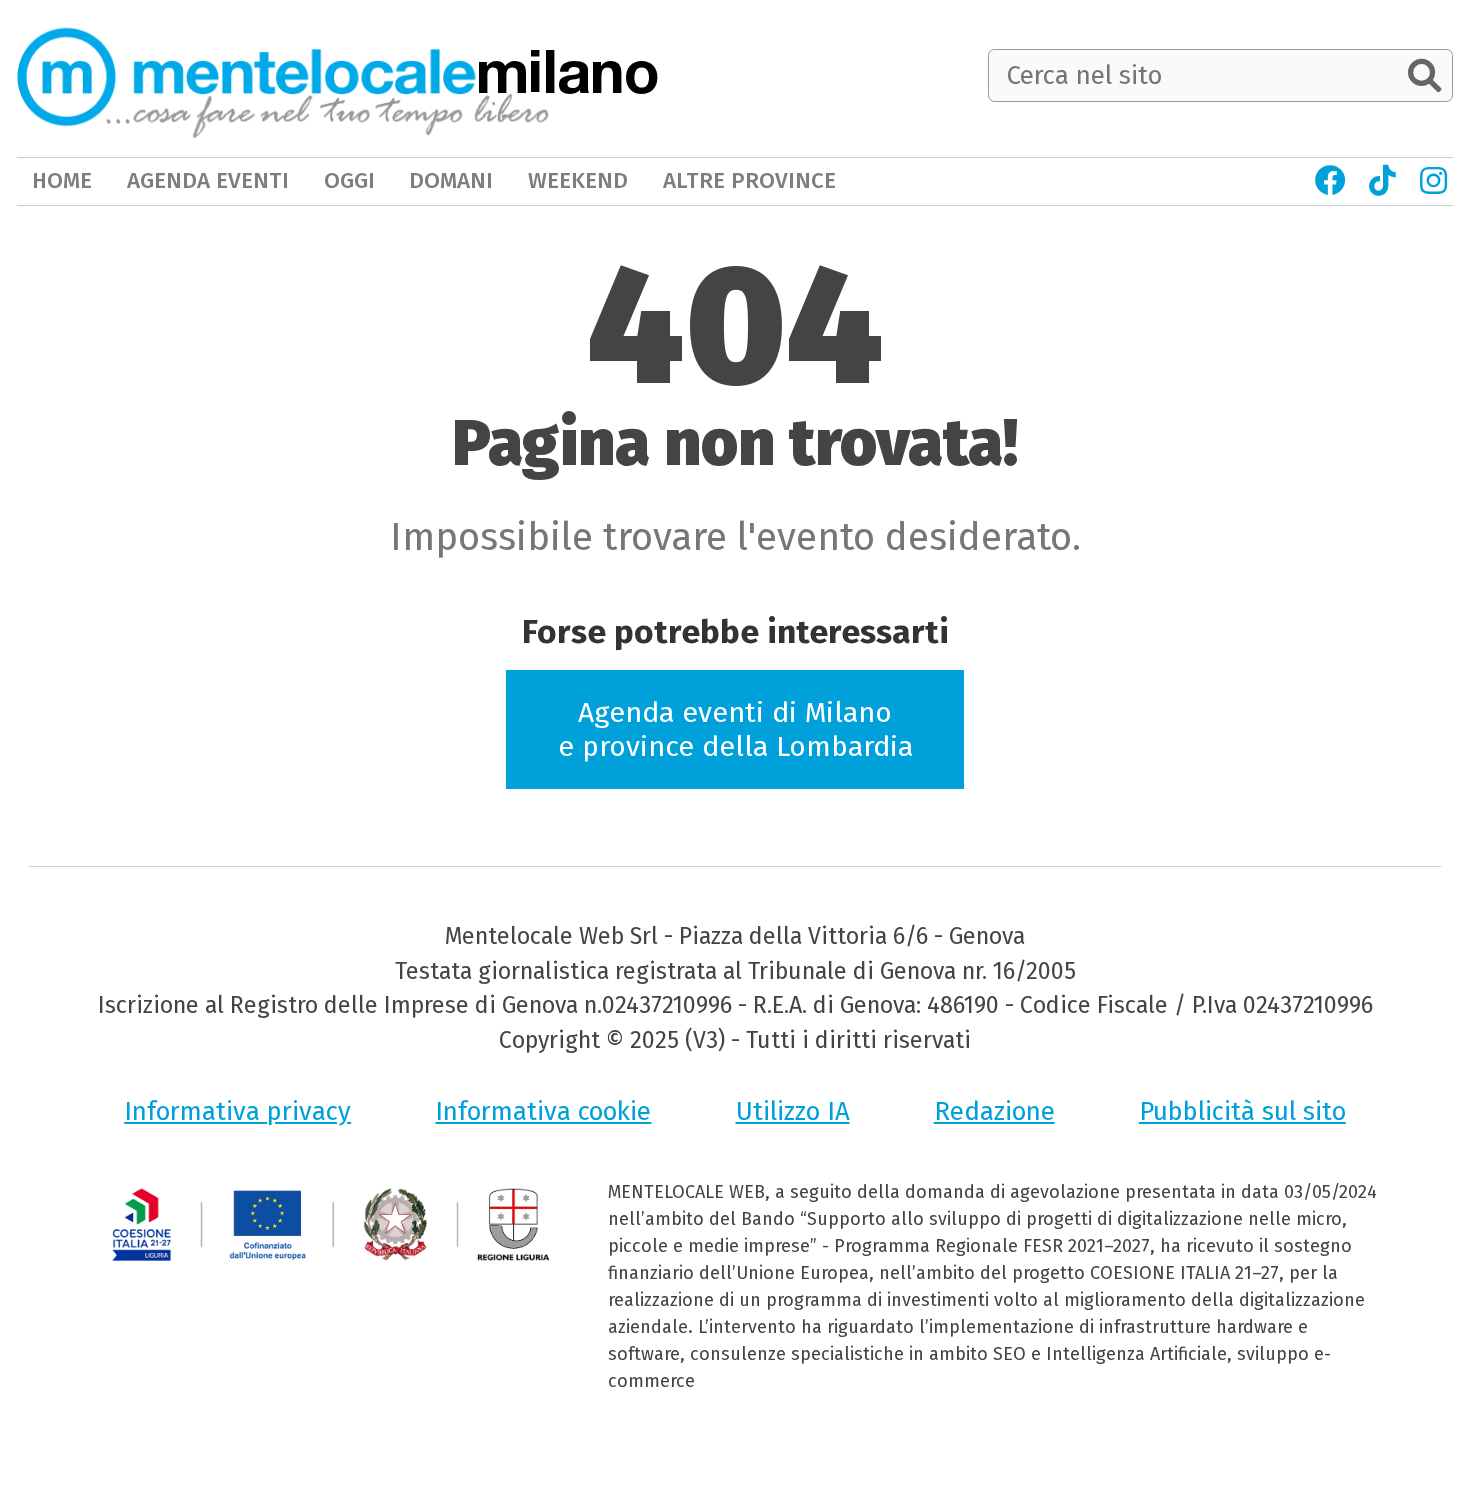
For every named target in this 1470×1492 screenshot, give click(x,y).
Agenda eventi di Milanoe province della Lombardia (735, 729)
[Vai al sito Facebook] (1330, 181)
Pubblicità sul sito (1242, 1111)
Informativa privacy (237, 1111)
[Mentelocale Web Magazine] (283, 77)
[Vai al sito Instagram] (1434, 181)
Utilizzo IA (793, 1111)
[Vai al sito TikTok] (1383, 181)
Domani (451, 180)
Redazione (994, 1111)
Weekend (578, 180)
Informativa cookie (543, 1111)
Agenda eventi (208, 180)
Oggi (349, 180)
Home (62, 180)
